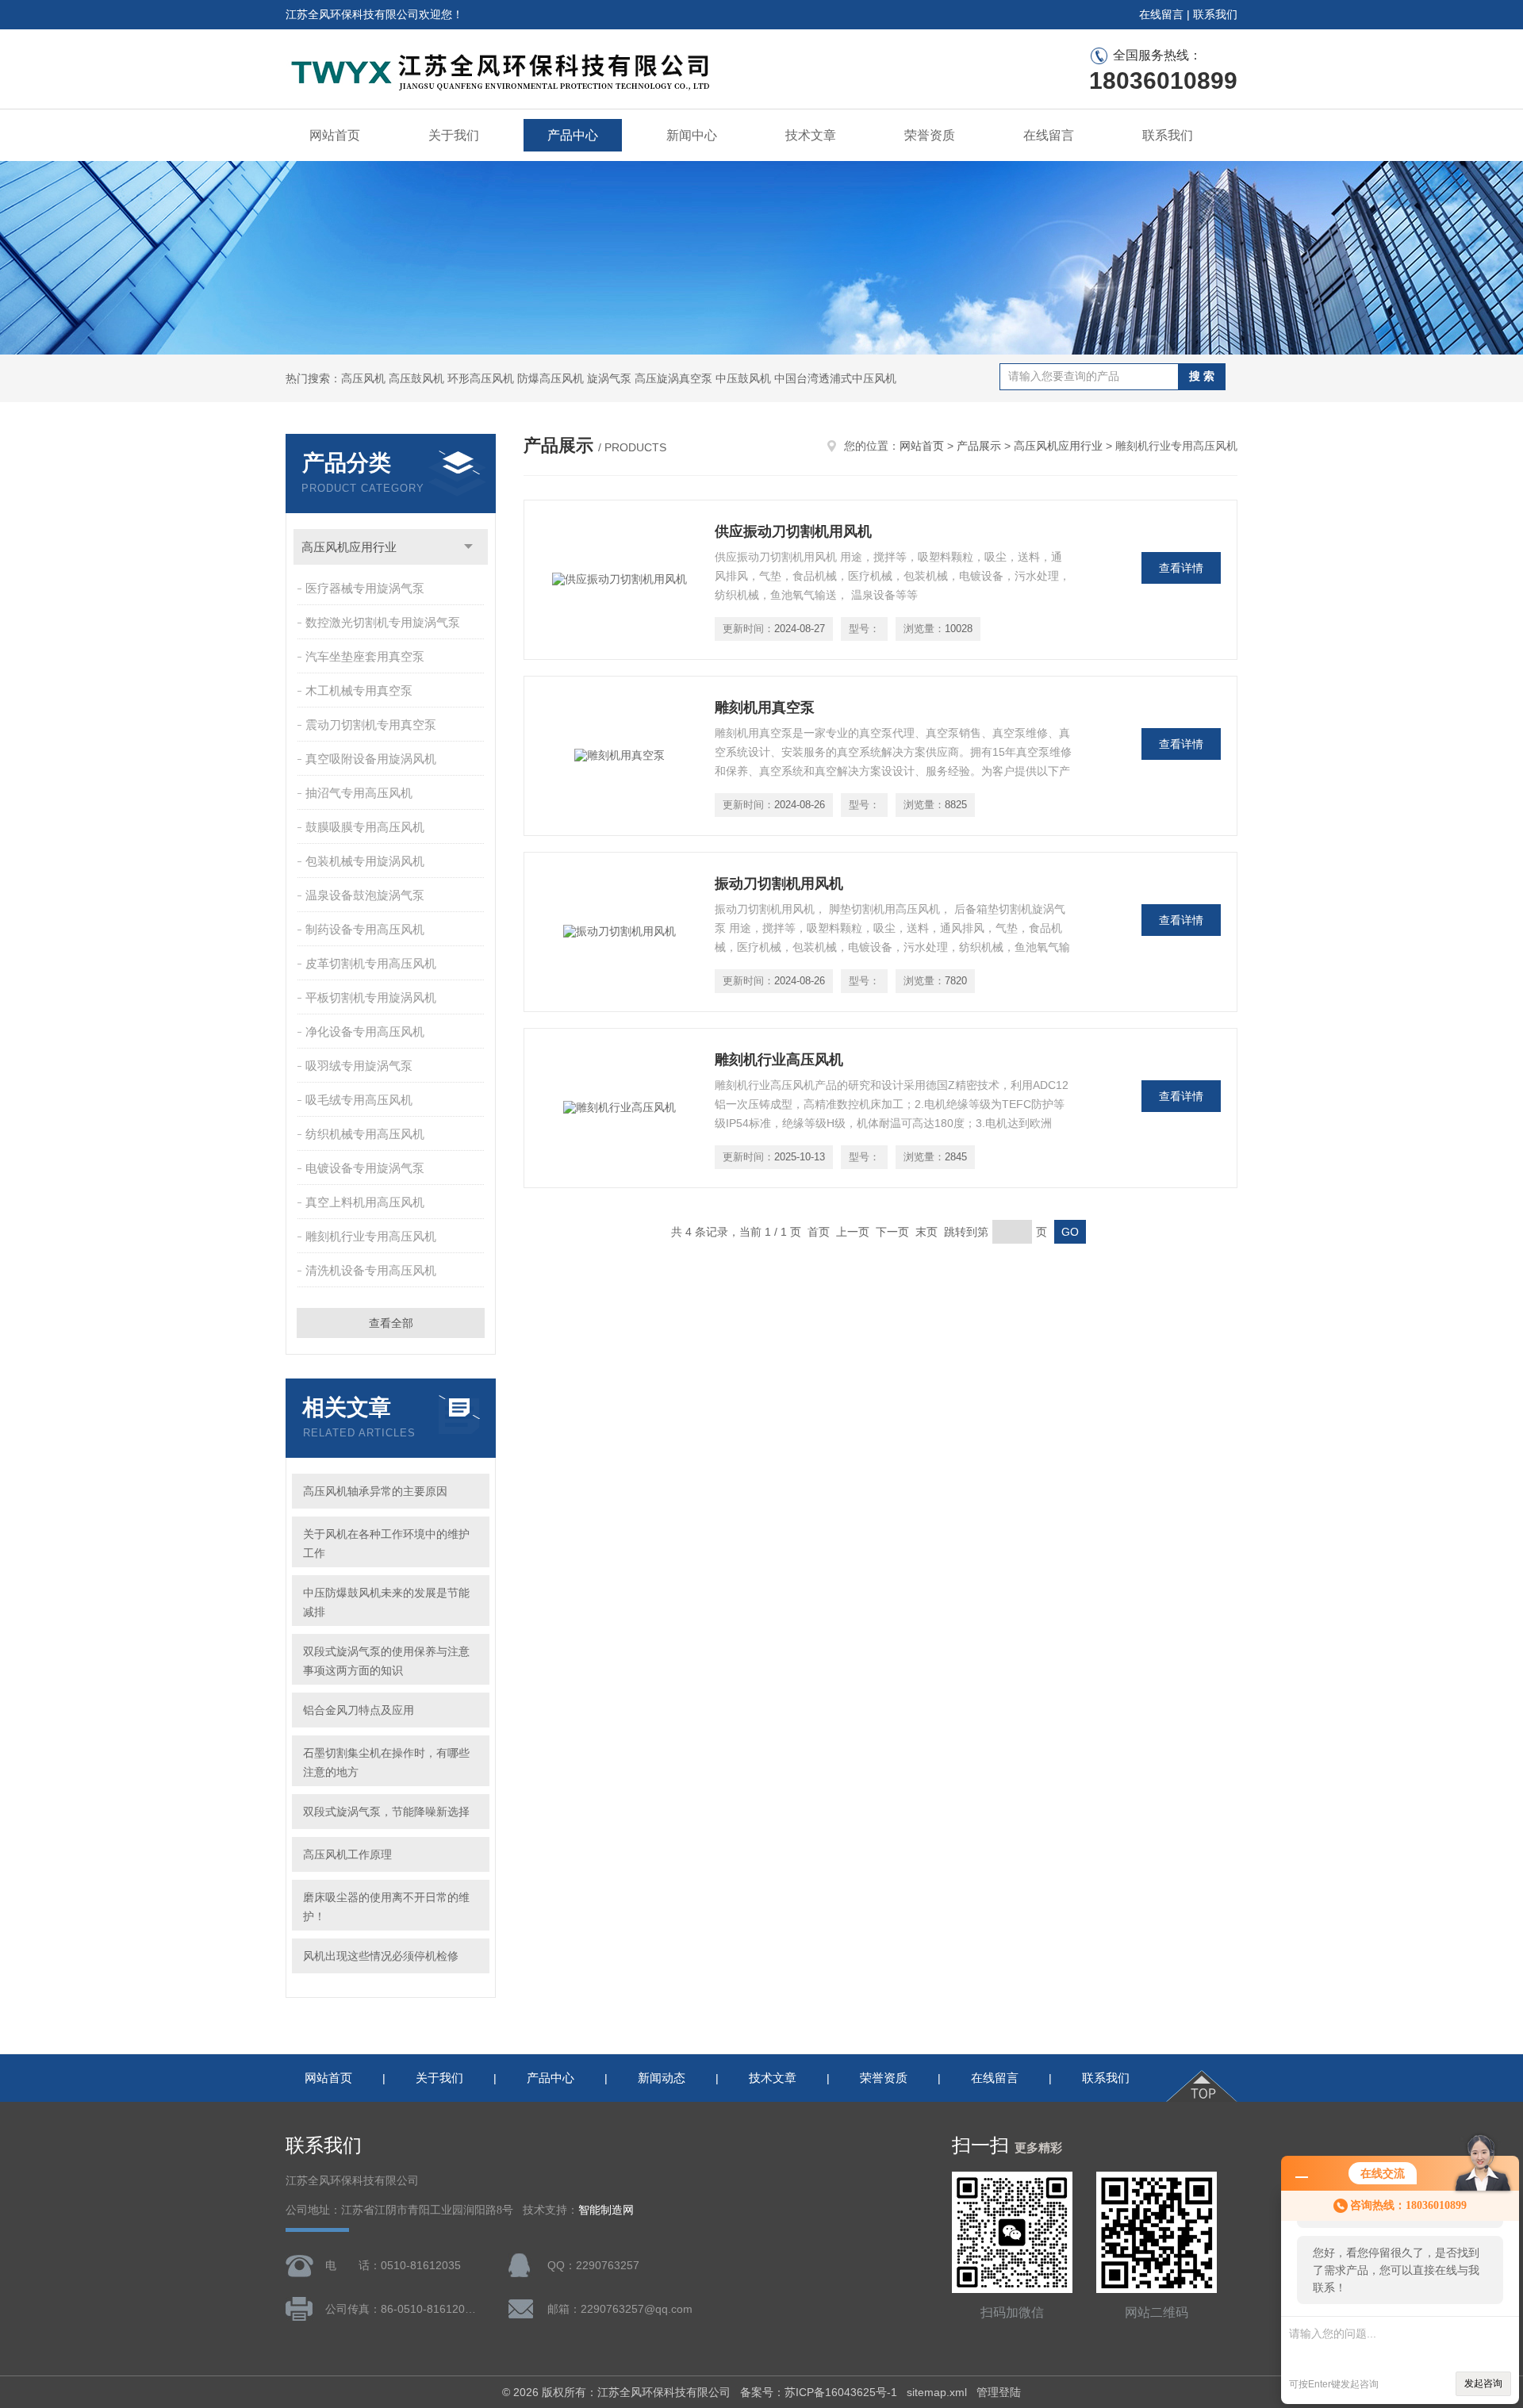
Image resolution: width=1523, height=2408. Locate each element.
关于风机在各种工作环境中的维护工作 (386, 1543)
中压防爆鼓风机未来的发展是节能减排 (386, 1602)
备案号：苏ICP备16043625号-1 (819, 2392)
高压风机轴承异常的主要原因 (375, 1491)
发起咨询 (1483, 2383)
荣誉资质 (930, 135)
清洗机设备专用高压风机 (371, 1270)
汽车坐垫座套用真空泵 (365, 656)
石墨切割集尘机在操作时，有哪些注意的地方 (386, 1762)
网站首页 (335, 135)
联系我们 (1215, 14)
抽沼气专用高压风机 (359, 793)
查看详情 (1181, 568)
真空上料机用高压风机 (365, 1202)
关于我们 (454, 135)
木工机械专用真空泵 (359, 690)
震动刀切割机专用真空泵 (371, 725)
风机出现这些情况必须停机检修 (381, 1956)
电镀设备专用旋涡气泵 (365, 1168)
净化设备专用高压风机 (365, 1031)
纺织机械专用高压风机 (365, 1134)
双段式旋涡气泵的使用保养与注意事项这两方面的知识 (386, 1661)
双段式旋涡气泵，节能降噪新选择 (386, 1812)
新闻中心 (692, 135)
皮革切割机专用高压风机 (371, 963)
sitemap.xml (937, 2392)
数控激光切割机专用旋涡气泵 (383, 622)
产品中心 (573, 135)
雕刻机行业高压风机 (779, 1060)
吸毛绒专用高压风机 (359, 1100)
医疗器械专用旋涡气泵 (365, 588)
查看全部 (391, 1323)
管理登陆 (999, 2392)
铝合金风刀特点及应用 (359, 1710)
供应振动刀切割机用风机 (793, 531)
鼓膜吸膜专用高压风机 (365, 827)
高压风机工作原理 (347, 1854)
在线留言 (1161, 14)
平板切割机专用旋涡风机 (371, 997)
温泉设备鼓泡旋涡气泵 (365, 895)
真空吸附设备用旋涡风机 (371, 759)
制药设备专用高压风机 (365, 929)
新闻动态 (662, 2078)
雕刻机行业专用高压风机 (371, 1236)
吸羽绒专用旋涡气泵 (359, 1066)
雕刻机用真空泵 (765, 707)
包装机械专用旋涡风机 (365, 861)
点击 (468, 547)
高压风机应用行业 (349, 547)
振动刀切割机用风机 (779, 884)
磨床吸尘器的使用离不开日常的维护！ (386, 1907)
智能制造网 (606, 2210)
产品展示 (979, 446)
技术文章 (811, 135)
